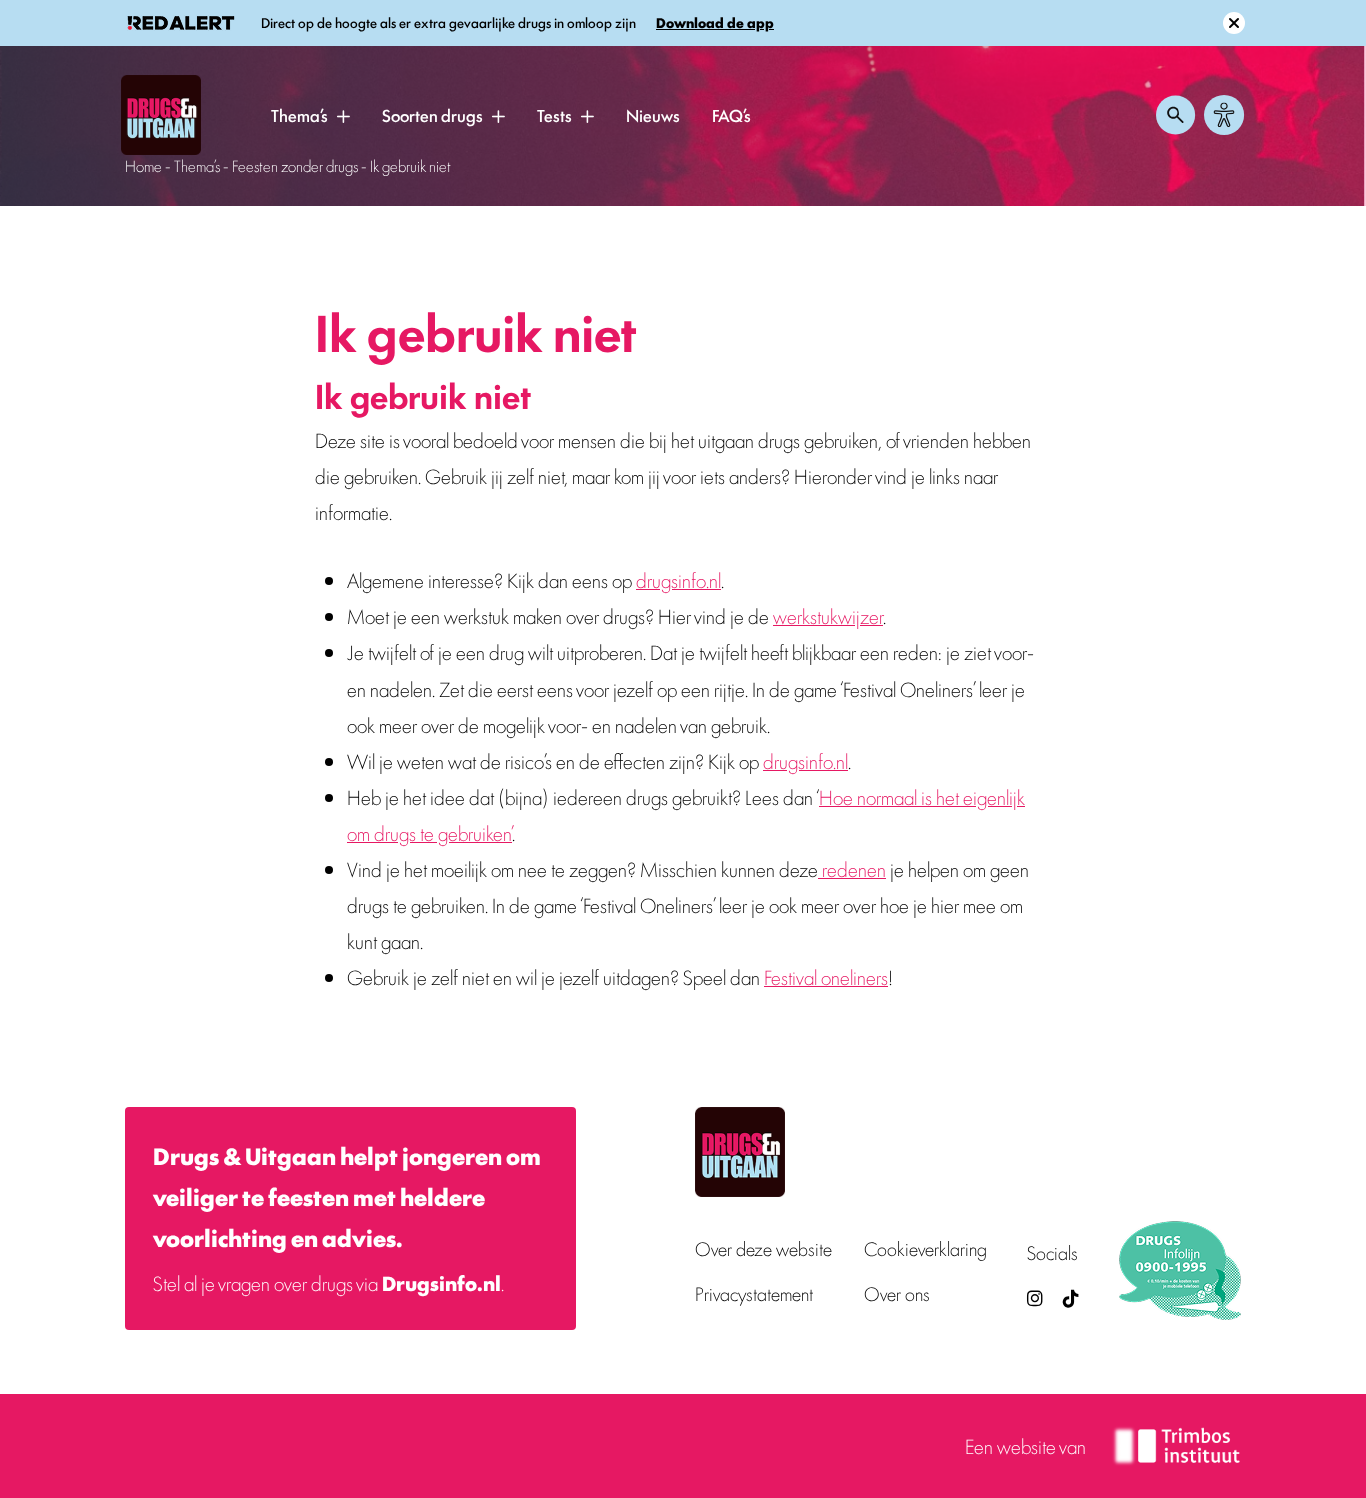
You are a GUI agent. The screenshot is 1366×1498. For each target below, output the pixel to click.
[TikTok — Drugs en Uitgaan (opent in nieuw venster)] (1069, 1297)
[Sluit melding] (1234, 23)
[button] (343, 116)
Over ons (897, 1293)
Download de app (715, 22)
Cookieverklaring (925, 1248)
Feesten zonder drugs (295, 165)
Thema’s (299, 115)
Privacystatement (754, 1293)
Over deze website (763, 1248)
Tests (554, 115)
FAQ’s (731, 115)
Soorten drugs (432, 115)
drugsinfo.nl (678, 579)
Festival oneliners (826, 976)
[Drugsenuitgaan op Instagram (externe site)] (1035, 1297)
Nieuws (653, 115)
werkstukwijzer (828, 615)
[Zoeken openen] (1176, 115)
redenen (852, 868)
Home (143, 165)
